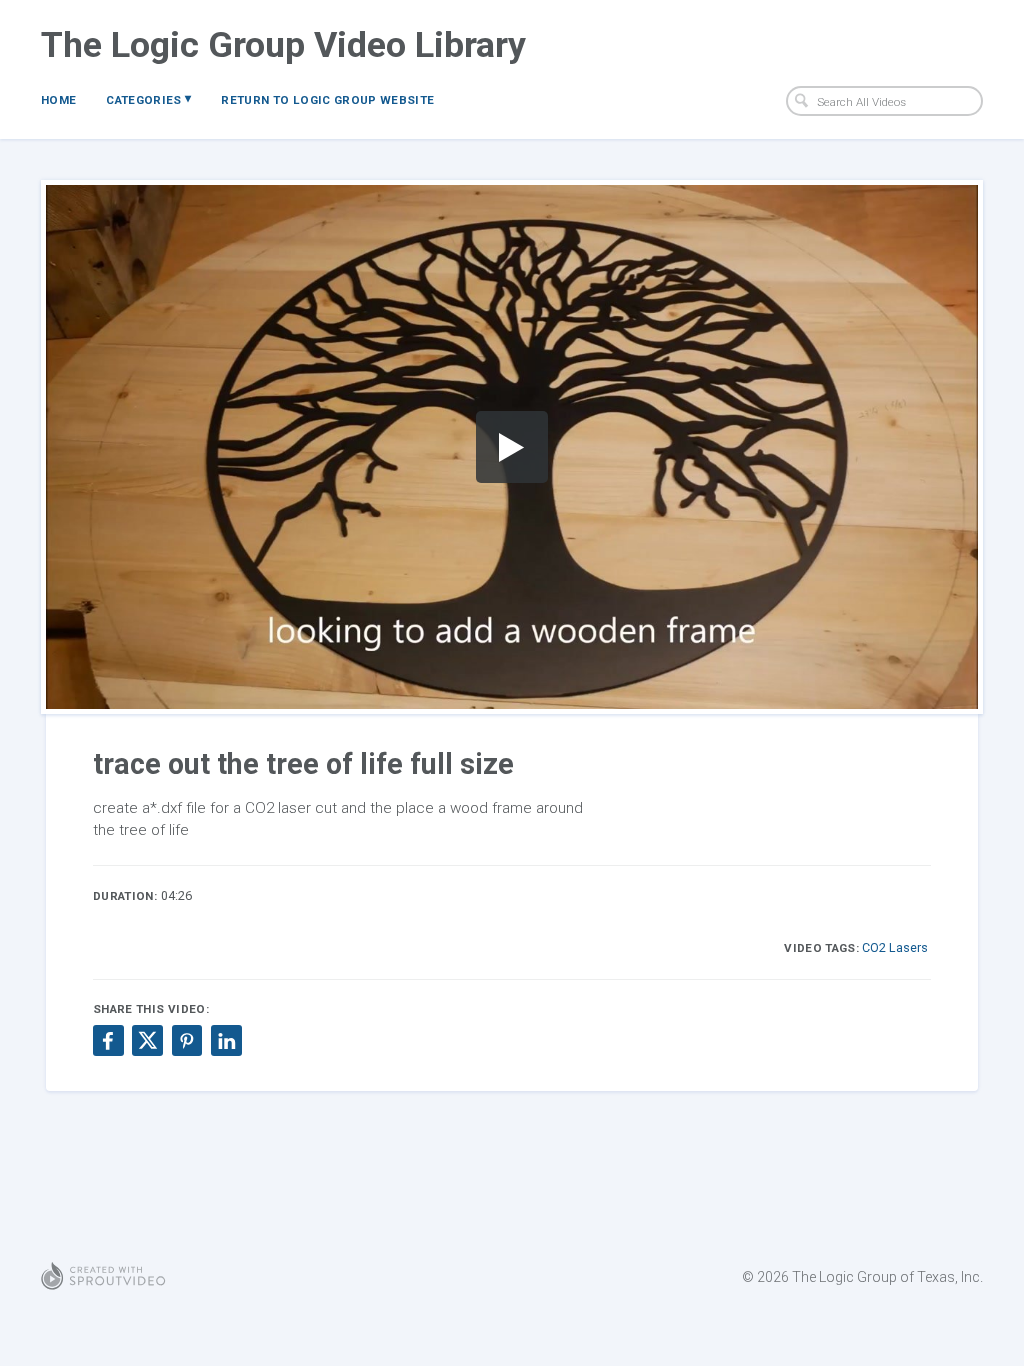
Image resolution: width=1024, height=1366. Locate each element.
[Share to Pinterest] (187, 1040)
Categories (148, 99)
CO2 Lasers (895, 947)
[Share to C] (147, 1040)
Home (58, 100)
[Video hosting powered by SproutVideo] (103, 1277)
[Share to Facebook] (108, 1040)
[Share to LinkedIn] (226, 1040)
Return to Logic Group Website (327, 100)
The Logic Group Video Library (283, 45)
